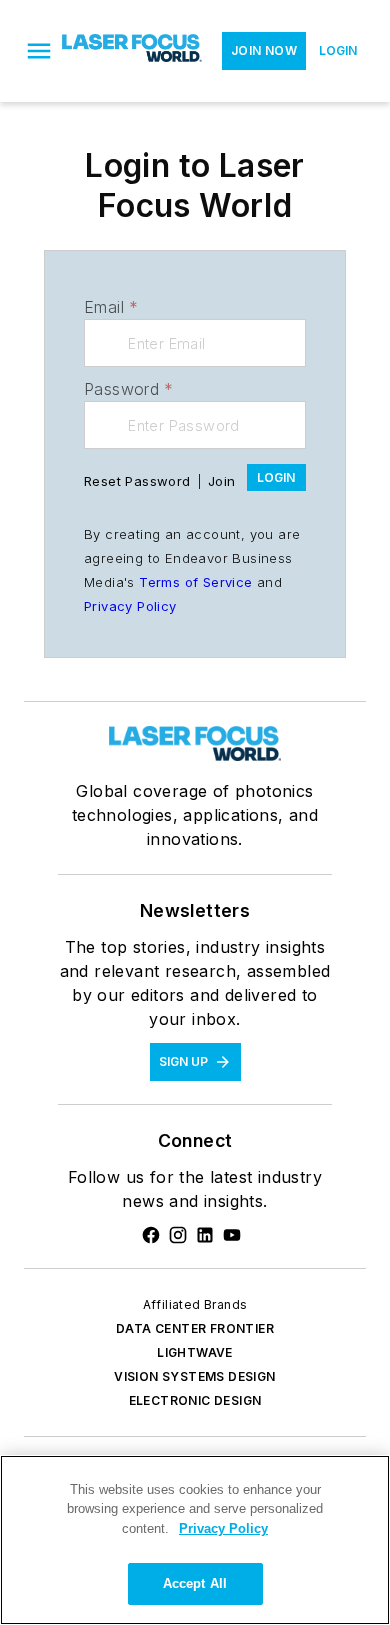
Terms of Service (195, 582)
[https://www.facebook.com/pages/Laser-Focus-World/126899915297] (151, 1235)
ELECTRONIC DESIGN (195, 1400)
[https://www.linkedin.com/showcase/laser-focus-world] (205, 1235)
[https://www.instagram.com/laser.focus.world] (178, 1235)
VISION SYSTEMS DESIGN (194, 1376)
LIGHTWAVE (195, 1352)
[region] (195, 1540)
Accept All (195, 1583)
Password (129, 389)
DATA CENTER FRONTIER (195, 1328)
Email (111, 307)
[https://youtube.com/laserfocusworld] (232, 1235)
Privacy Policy (130, 606)
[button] (39, 51)
